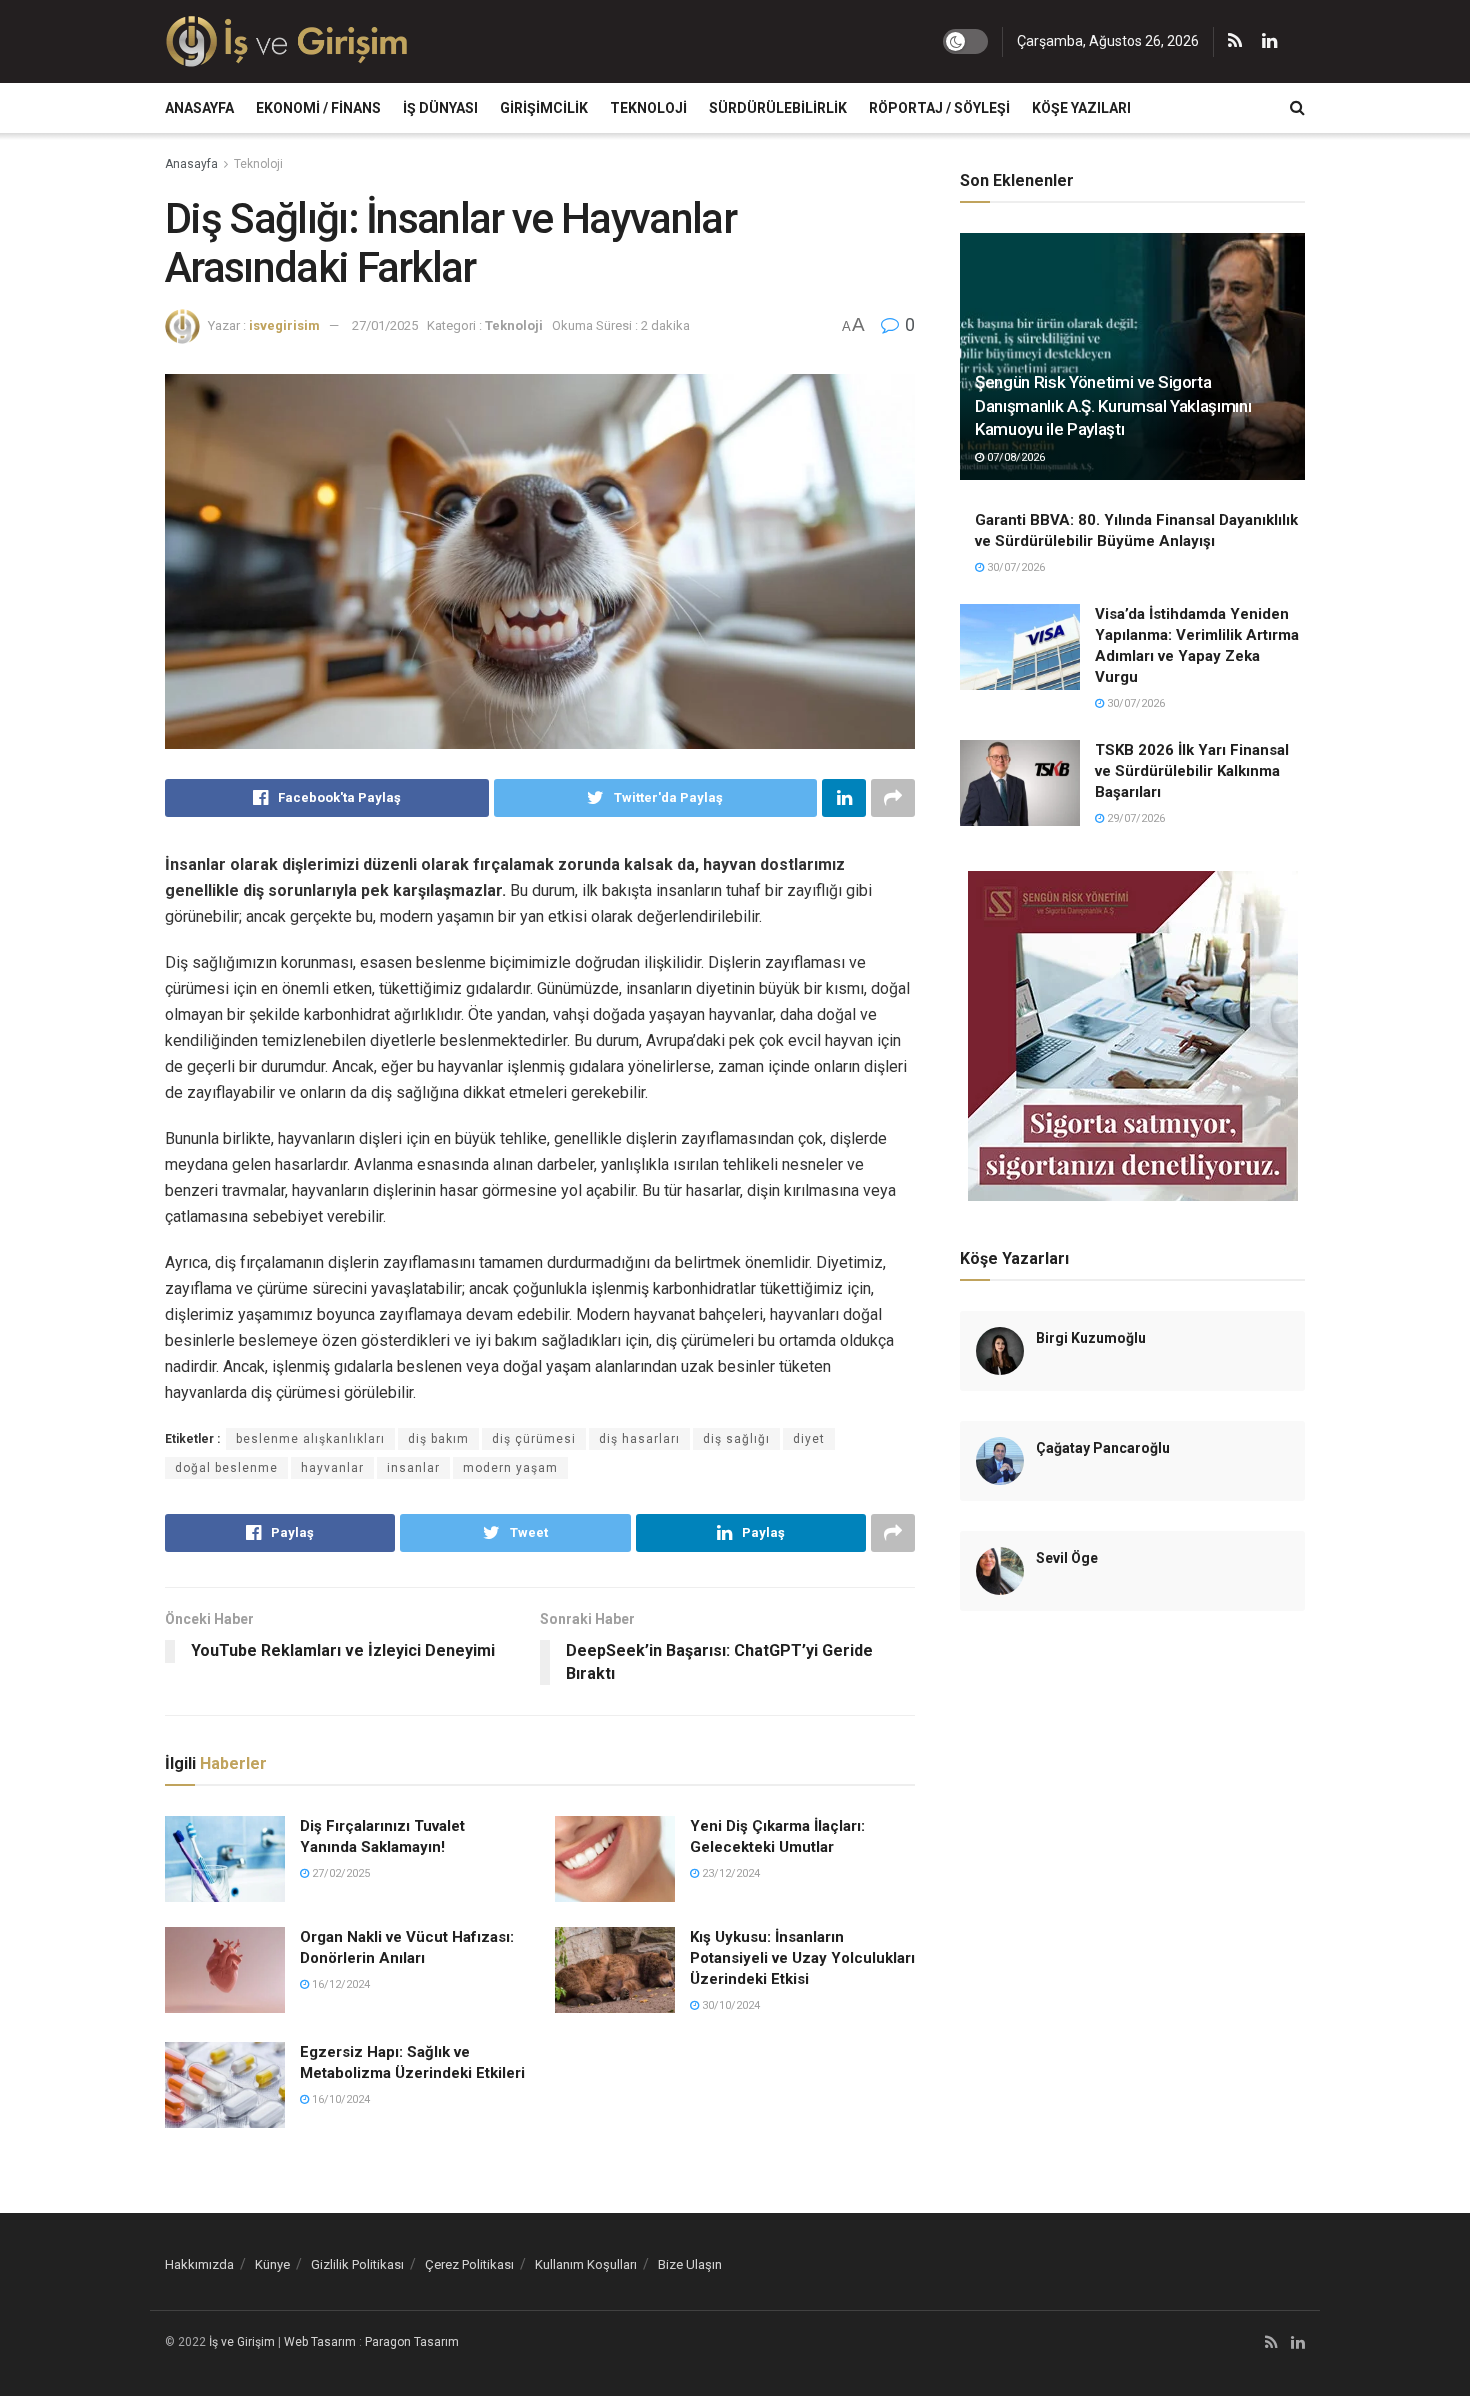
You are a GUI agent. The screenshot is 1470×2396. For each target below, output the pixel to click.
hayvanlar (332, 1468)
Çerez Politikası (469, 2264)
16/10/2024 (339, 2099)
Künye (272, 2264)
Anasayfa (199, 108)
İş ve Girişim (242, 2342)
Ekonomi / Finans (318, 108)
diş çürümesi (534, 1439)
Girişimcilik (544, 108)
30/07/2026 (1014, 567)
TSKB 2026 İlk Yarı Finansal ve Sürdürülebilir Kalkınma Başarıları (1192, 771)
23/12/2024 (729, 1873)
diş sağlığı (736, 1439)
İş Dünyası (440, 108)
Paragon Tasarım (412, 2342)
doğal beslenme (226, 1468)
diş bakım (438, 1439)
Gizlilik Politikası (357, 2264)
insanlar (413, 1468)
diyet (809, 1439)
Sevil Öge (1067, 1558)
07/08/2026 (1014, 457)
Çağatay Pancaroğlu (1103, 1448)
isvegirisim (284, 325)
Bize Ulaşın (690, 2264)
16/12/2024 (339, 1984)
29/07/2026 (1134, 818)
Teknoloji (648, 108)
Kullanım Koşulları (586, 2264)
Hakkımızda (199, 2264)
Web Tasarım (320, 2342)
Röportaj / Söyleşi (939, 108)
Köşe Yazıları (1081, 108)
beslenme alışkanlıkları (310, 1439)
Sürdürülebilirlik (778, 108)
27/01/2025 (385, 325)
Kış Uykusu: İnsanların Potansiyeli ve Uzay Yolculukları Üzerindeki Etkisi (802, 1958)
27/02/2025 (339, 1873)
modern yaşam (510, 1468)
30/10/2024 (729, 2005)
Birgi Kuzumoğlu (1091, 1338)
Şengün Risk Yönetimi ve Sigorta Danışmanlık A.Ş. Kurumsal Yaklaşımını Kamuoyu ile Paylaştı (1113, 406)
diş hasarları (639, 1439)
